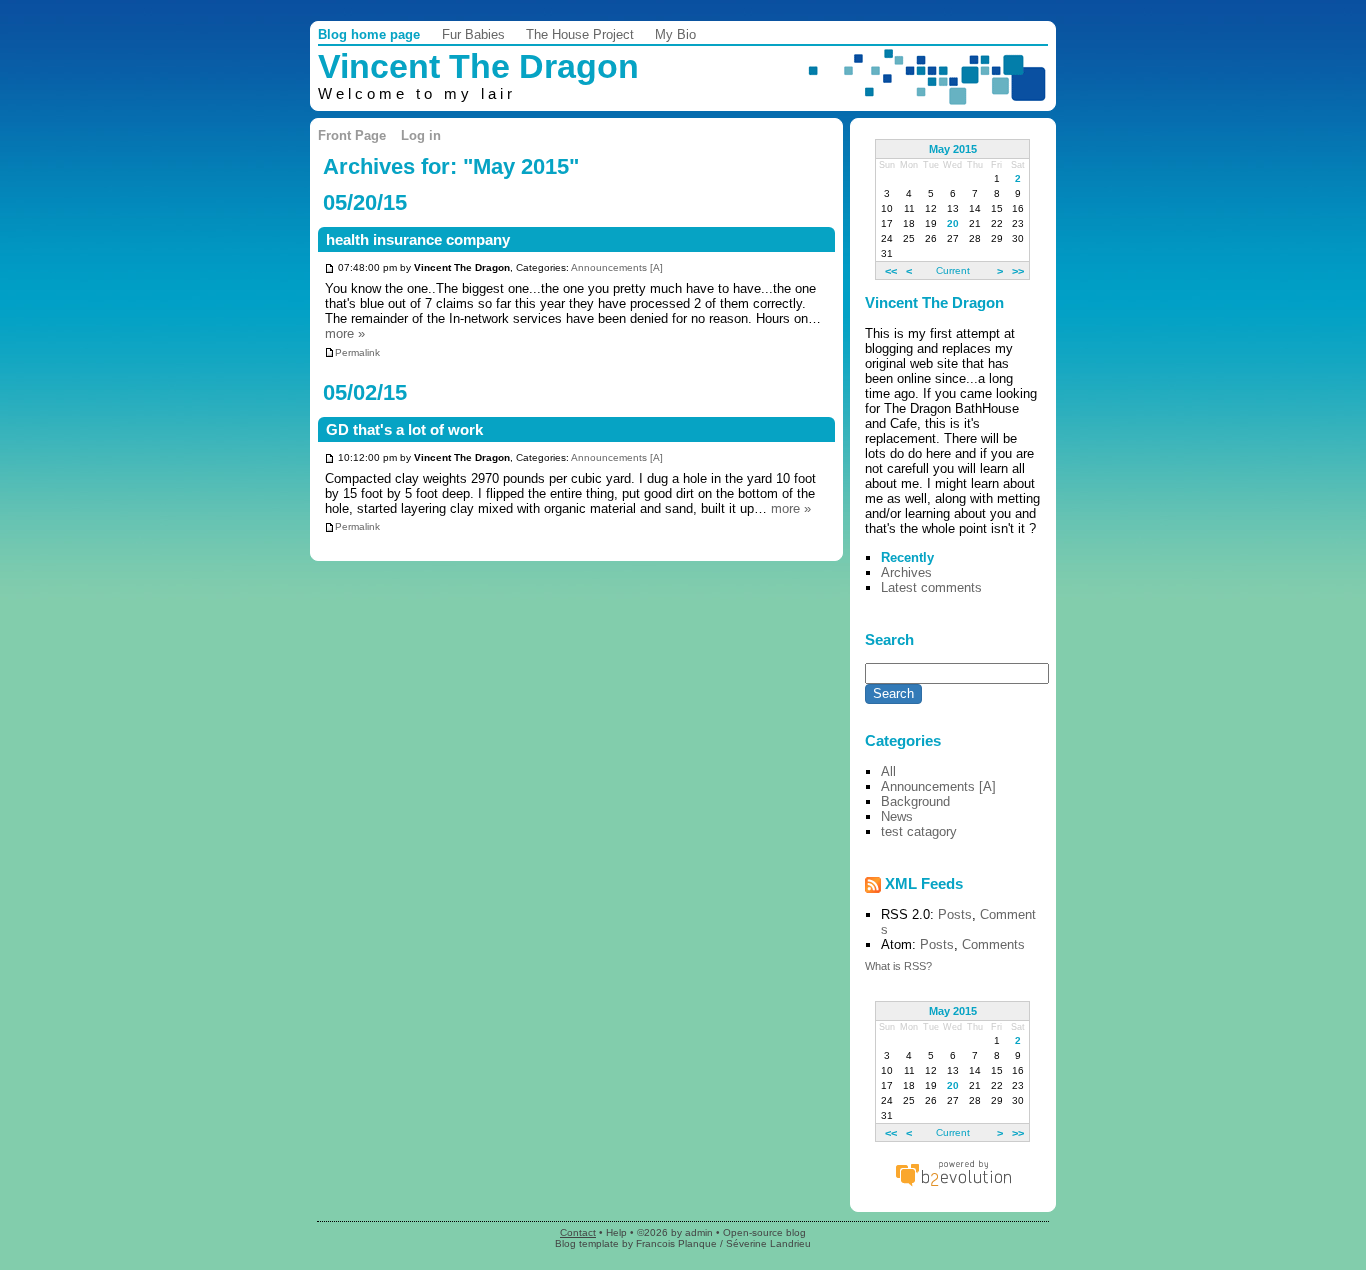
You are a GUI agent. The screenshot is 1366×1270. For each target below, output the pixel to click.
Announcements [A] (617, 268)
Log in (421, 135)
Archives (906, 572)
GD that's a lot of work (404, 430)
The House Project (580, 34)
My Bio (675, 34)
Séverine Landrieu (768, 1243)
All (888, 771)
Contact (578, 1232)
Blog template (587, 1243)
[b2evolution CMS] (953, 1185)
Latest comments (931, 587)
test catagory (919, 831)
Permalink (357, 352)
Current (953, 270)
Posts (955, 914)
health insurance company (418, 240)
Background (915, 801)
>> (1018, 270)
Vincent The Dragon (478, 66)
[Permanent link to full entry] (329, 268)
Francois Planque (676, 1243)
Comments (993, 944)
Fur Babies (473, 34)
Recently (907, 557)
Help (616, 1232)
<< (891, 270)
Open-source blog (764, 1232)
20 (953, 223)
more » (345, 333)
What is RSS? (898, 966)
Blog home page (369, 34)
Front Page (352, 135)
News (897, 816)
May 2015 (953, 149)
